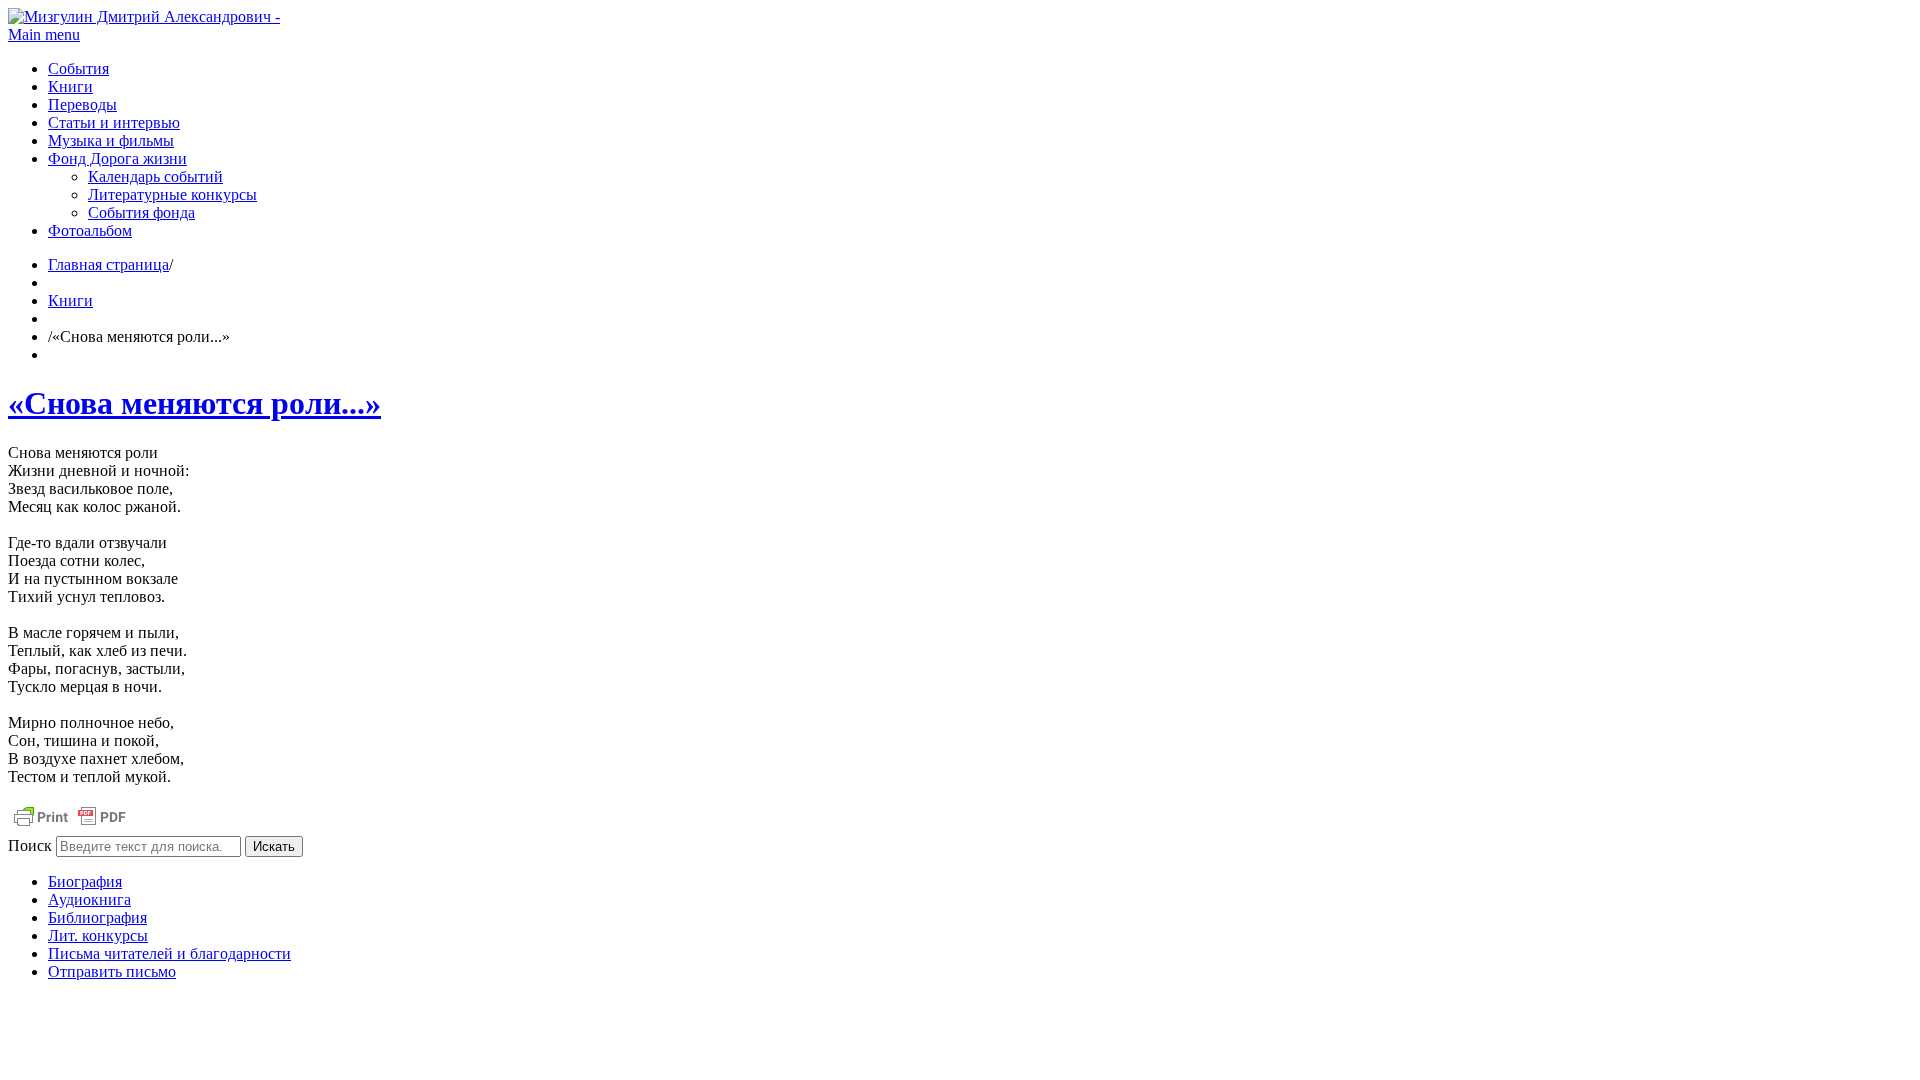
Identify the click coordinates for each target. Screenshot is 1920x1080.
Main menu (44, 34)
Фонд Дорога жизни (117, 158)
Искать (274, 846)
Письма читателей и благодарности (169, 953)
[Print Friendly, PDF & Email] (70, 826)
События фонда (141, 212)
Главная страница (108, 264)
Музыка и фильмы (111, 140)
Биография (85, 881)
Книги (70, 86)
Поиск (30, 845)
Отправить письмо (112, 971)
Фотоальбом (90, 230)
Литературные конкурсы (172, 194)
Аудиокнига (89, 899)
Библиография (97, 917)
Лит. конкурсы (98, 935)
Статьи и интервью (114, 122)
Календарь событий (155, 176)
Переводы (82, 104)
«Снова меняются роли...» (194, 403)
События (78, 68)
